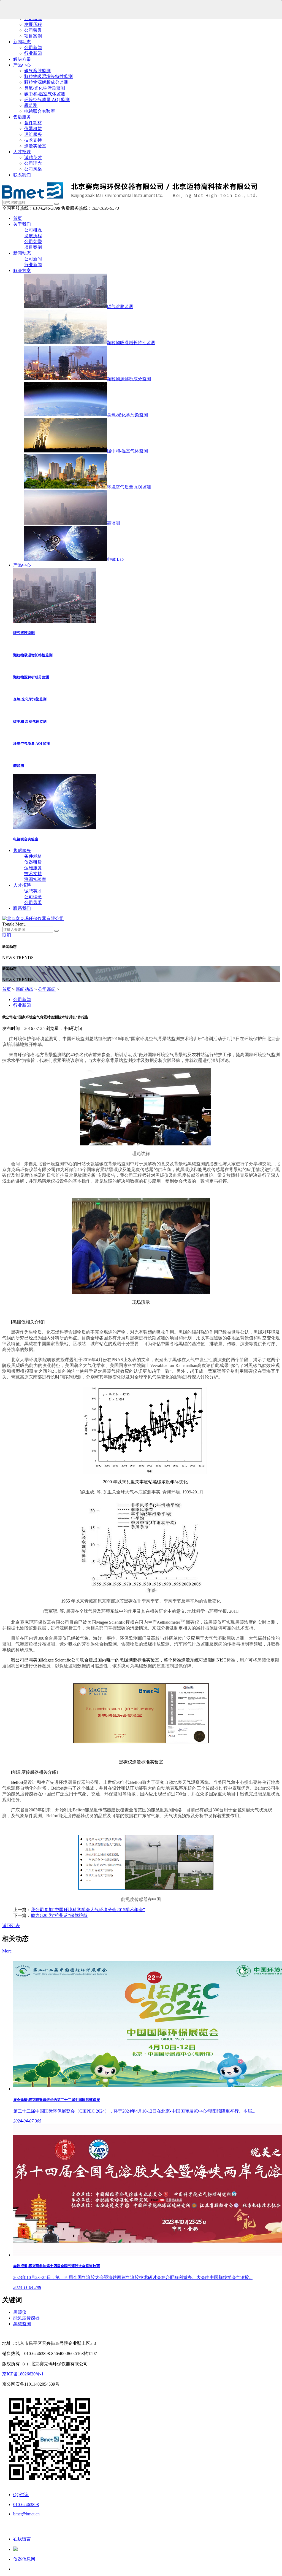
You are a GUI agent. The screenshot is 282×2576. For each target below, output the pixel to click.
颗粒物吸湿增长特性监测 (48, 76)
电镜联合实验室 (40, 111)
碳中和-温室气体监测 (45, 94)
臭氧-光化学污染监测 (127, 415)
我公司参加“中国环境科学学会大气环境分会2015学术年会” (88, 1910)
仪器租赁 (33, 129)
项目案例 (33, 36)
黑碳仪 (20, 2312)
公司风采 (33, 169)
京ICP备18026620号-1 (23, 2374)
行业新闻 (33, 53)
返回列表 (11, 1926)
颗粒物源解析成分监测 (46, 82)
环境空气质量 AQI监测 (129, 487)
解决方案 (22, 59)
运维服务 (33, 134)
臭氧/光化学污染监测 (45, 88)
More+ (8, 1951)
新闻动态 (22, 42)
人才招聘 (22, 152)
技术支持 (33, 140)
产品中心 (22, 65)
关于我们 (22, 224)
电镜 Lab (115, 559)
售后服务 (22, 117)
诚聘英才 (33, 157)
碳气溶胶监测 (37, 71)
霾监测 (31, 105)
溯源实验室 (35, 146)
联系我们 (22, 175)
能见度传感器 (26, 2318)
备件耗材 (33, 123)
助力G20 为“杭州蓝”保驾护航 (59, 1915)
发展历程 (33, 24)
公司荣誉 (33, 30)
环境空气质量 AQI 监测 (47, 100)
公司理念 (33, 163)
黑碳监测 (22, 2324)
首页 (18, 218)
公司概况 (33, 230)
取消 (7, 935)
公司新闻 (33, 48)
